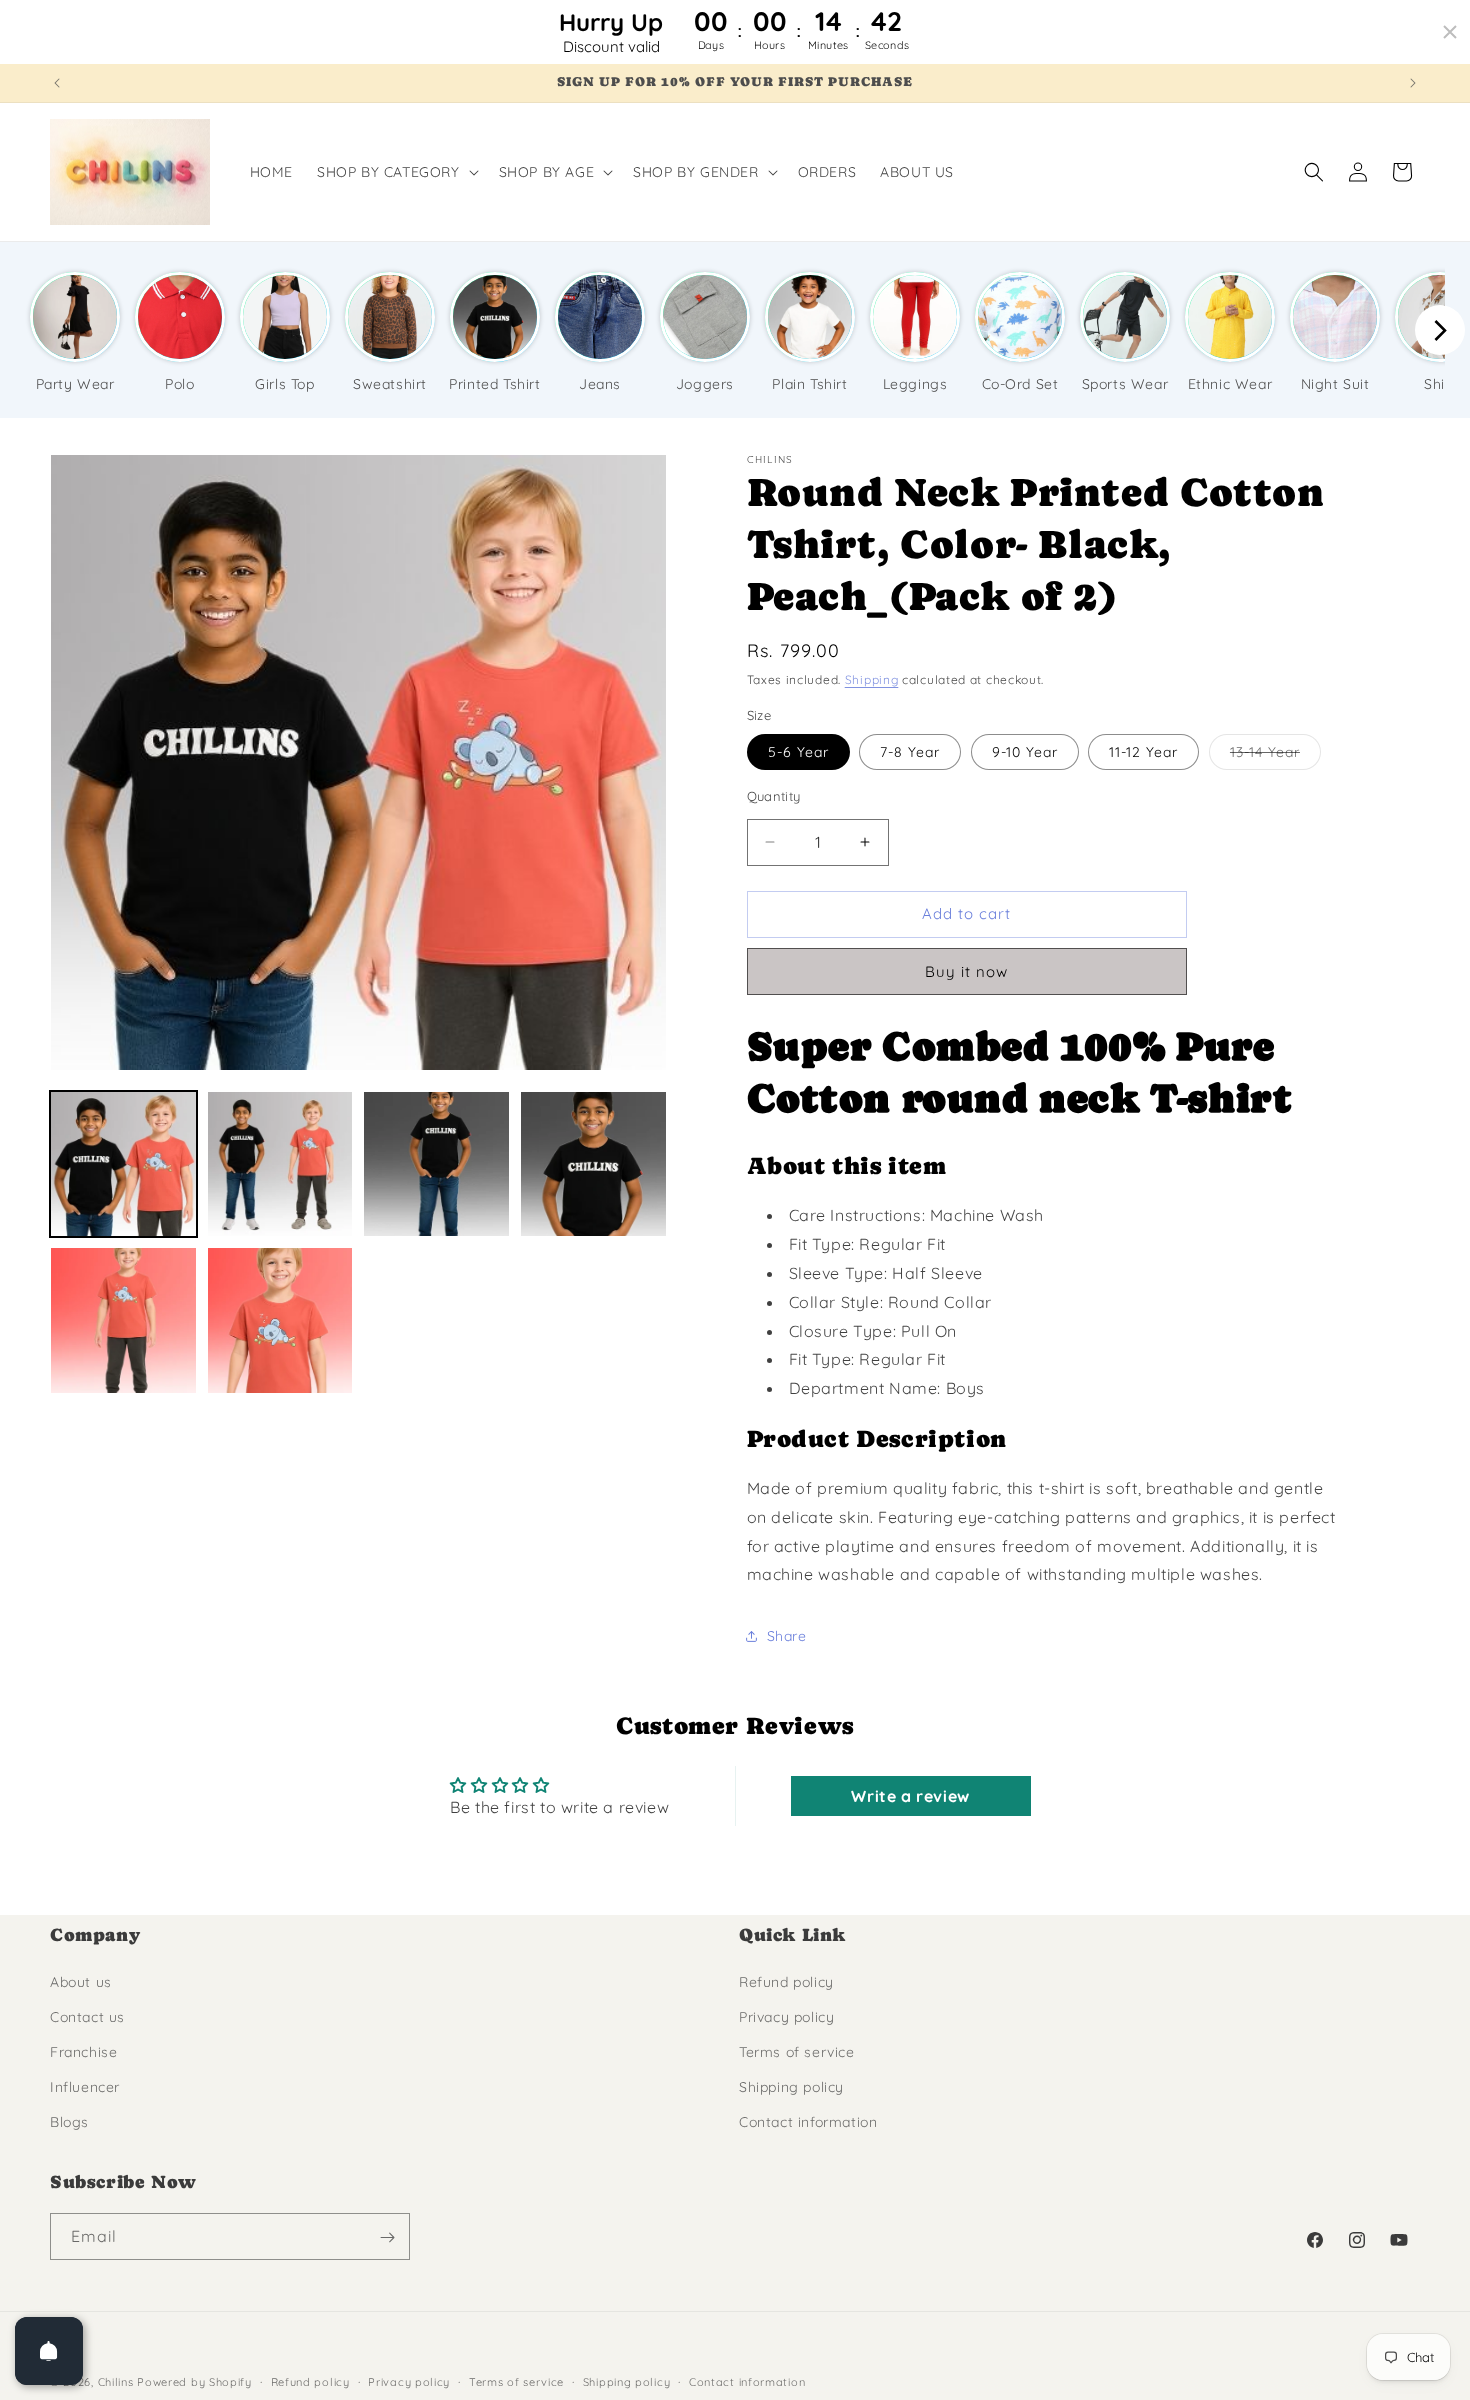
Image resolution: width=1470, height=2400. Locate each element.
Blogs (69, 2122)
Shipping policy (791, 2087)
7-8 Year (910, 752)
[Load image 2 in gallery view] (280, 1164)
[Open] (49, 2351)
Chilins (116, 2382)
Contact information (808, 2122)
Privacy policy (786, 2016)
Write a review (910, 1797)
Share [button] (787, 1636)
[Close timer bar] (1450, 32)
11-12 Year (1143, 752)
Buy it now (966, 971)
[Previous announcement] (57, 83)
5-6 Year (798, 752)
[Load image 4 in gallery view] (593, 1164)
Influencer (85, 2087)
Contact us (87, 2016)
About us (81, 1981)
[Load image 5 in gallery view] (123, 1320)
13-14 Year (1275, 756)
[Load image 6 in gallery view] (280, 1320)
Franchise (83, 2052)
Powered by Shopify (194, 2382)
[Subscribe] (387, 2237)
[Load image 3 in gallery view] (436, 1164)
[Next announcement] (1413, 83)
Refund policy (786, 1981)
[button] (396, 172)
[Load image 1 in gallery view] (123, 1164)
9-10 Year (1025, 752)
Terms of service (797, 2052)
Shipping (872, 679)
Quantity (774, 796)
